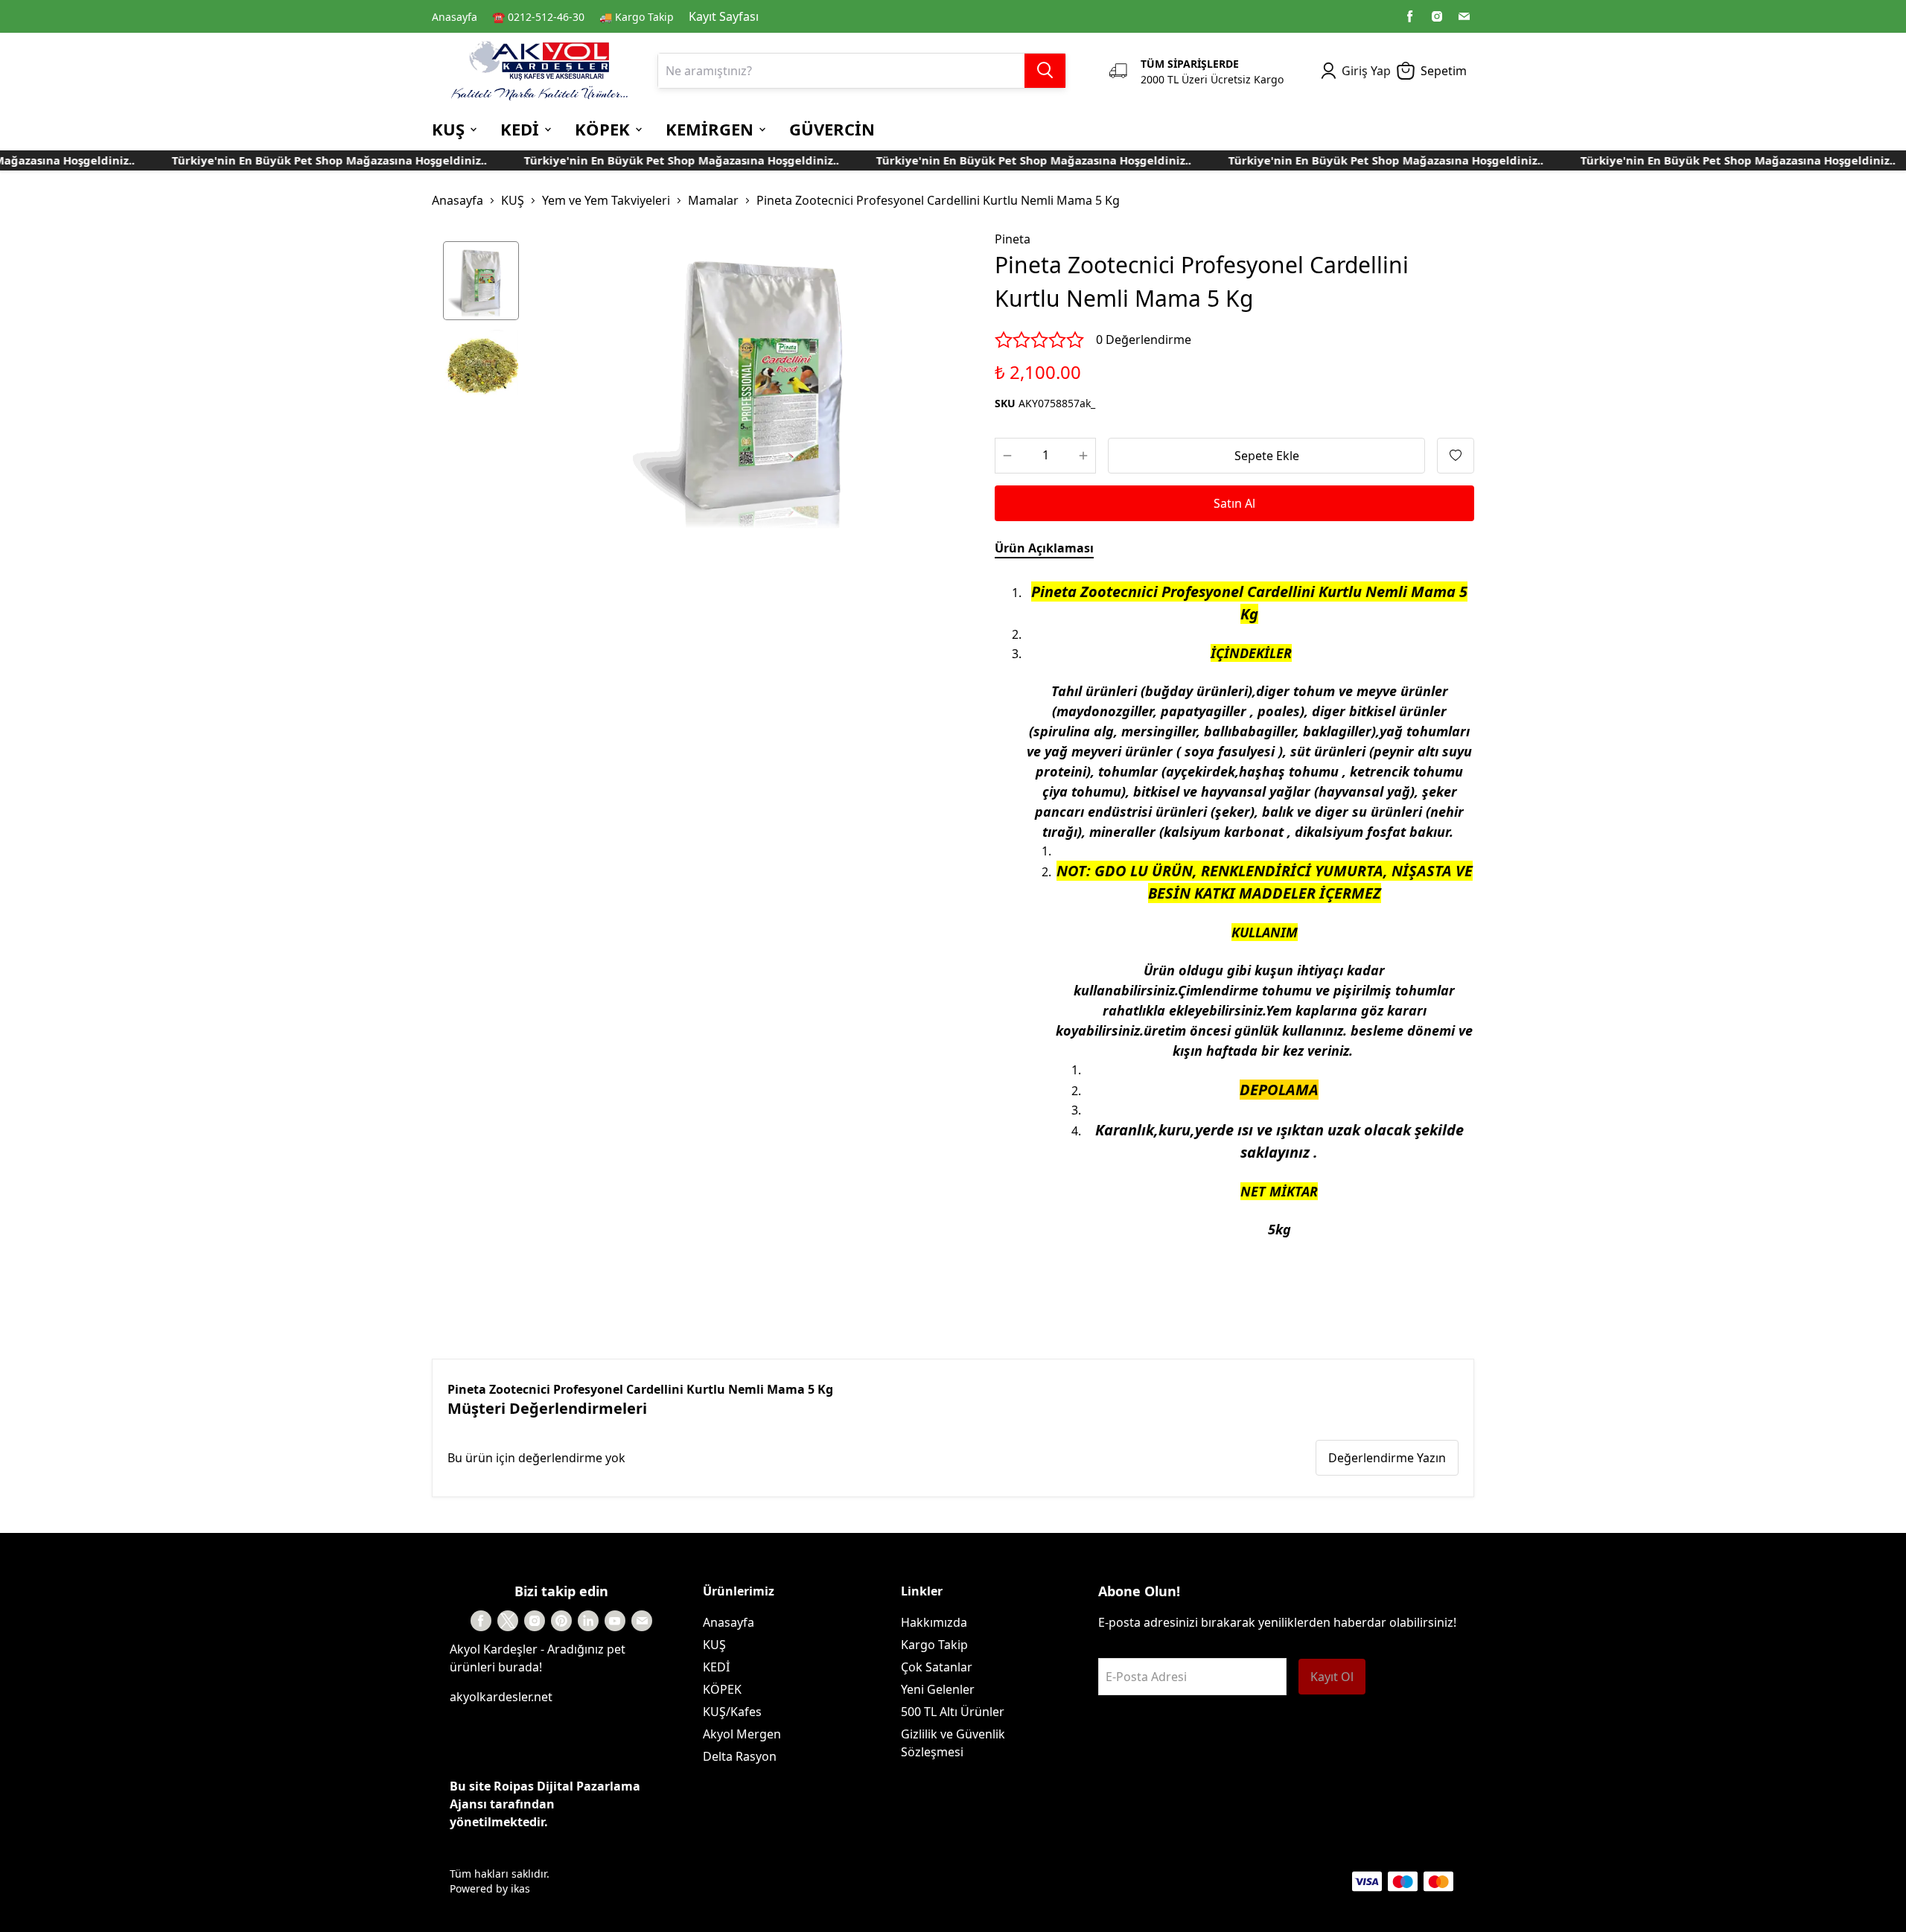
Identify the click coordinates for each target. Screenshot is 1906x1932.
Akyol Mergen (742, 1734)
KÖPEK (722, 1689)
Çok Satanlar (937, 1667)
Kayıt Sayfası (724, 16)
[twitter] (508, 1621)
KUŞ (513, 200)
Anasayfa (455, 17)
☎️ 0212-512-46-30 (538, 17)
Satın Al (1234, 503)
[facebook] (1410, 16)
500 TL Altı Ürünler (953, 1712)
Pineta (1013, 239)
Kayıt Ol (1332, 1677)
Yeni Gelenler (938, 1689)
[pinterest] (561, 1621)
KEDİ (716, 1667)
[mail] (1464, 16)
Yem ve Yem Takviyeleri (606, 200)
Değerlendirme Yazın (1387, 1458)
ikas (520, 1888)
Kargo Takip (934, 1645)
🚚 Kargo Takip (637, 17)
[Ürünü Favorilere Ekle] (1456, 456)
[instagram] (1437, 16)
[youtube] (615, 1621)
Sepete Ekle (1267, 456)
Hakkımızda (934, 1622)
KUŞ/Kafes (732, 1712)
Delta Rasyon (740, 1756)
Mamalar (713, 200)
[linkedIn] (588, 1621)
